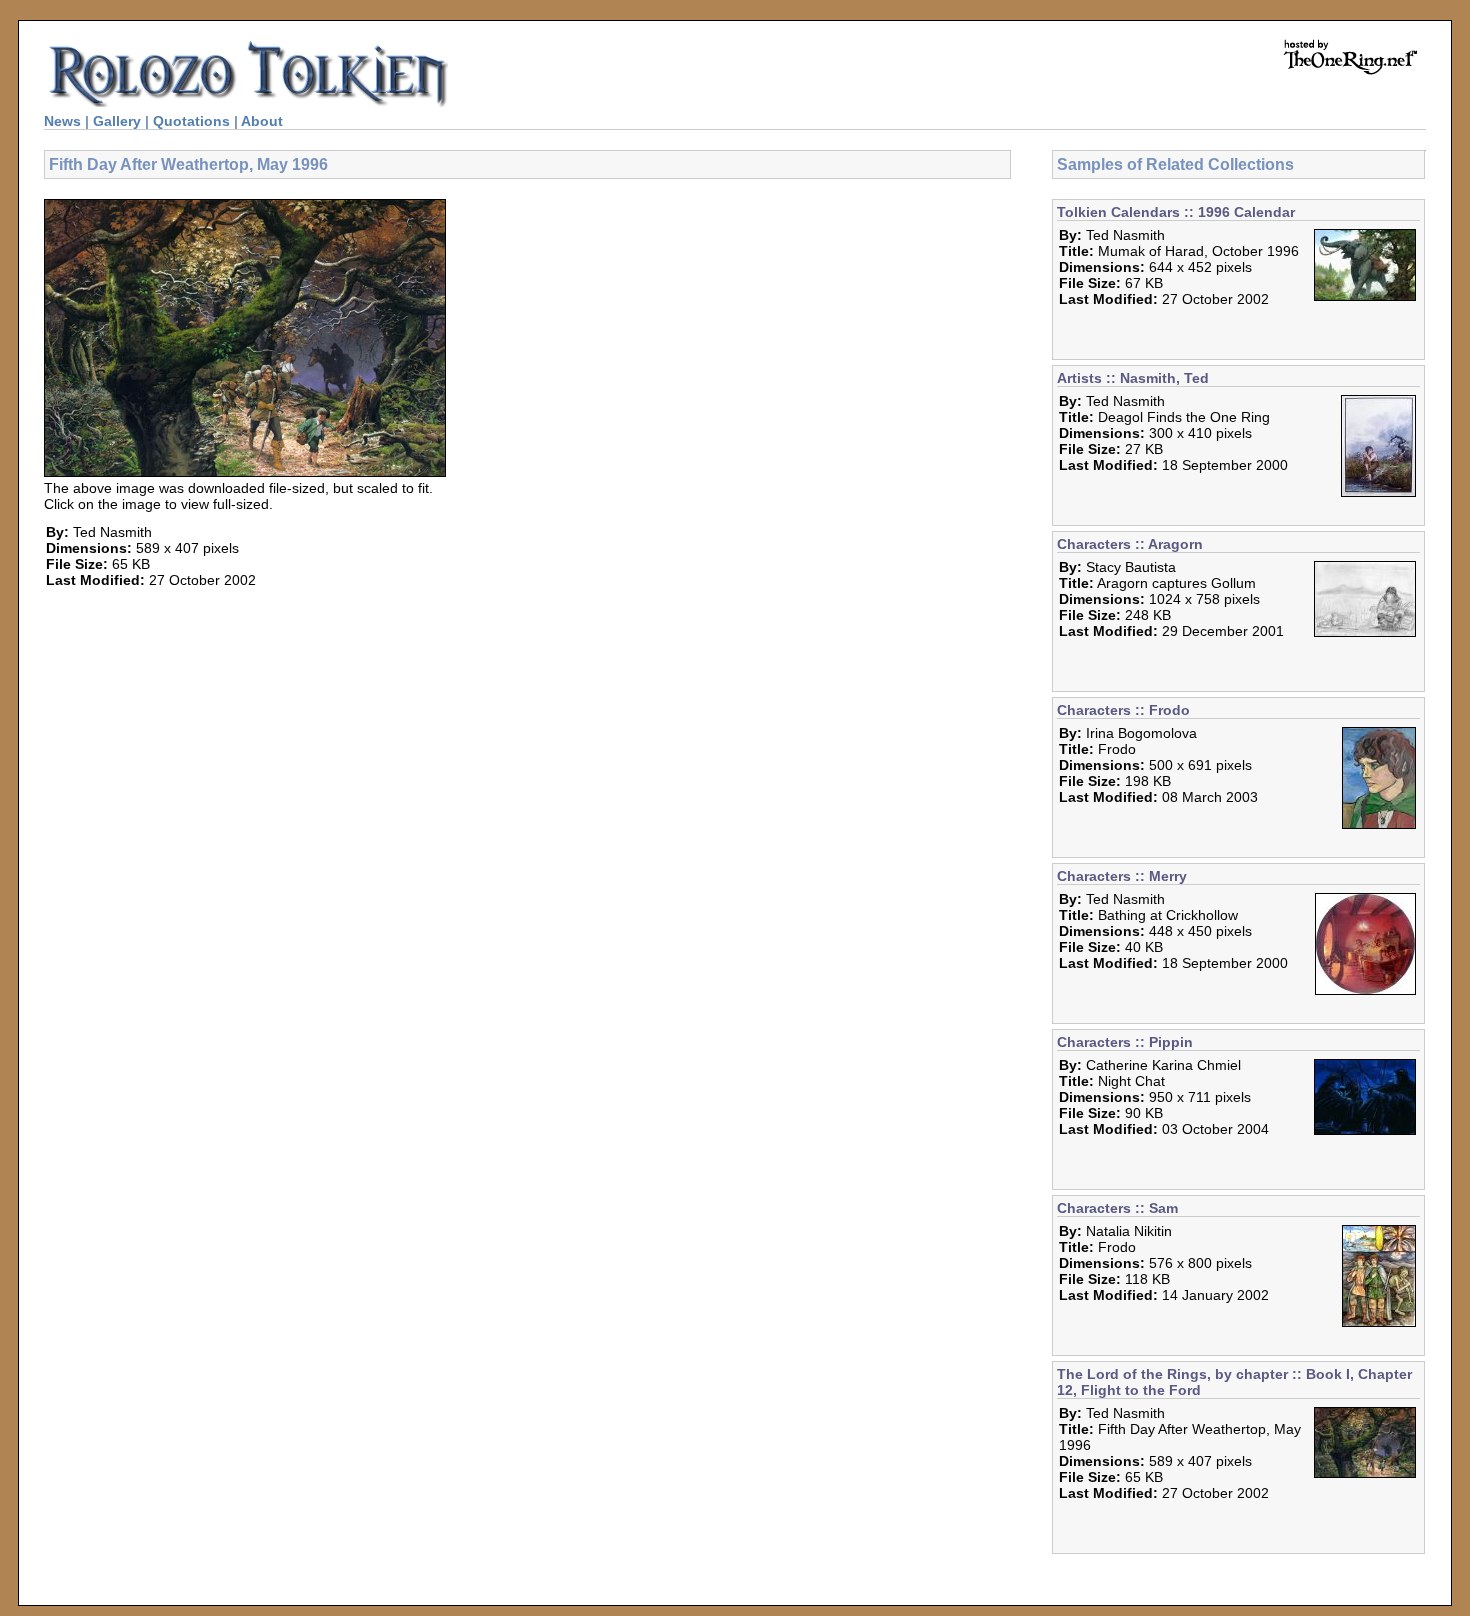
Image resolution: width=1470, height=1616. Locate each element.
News (62, 121)
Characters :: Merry (1122, 876)
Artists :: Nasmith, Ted (1133, 378)
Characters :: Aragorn (1130, 544)
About (262, 121)
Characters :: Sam (1117, 1208)
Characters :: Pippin (1125, 1042)
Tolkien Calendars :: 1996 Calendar (1176, 212)
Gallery (117, 121)
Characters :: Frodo (1123, 710)
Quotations (191, 121)
